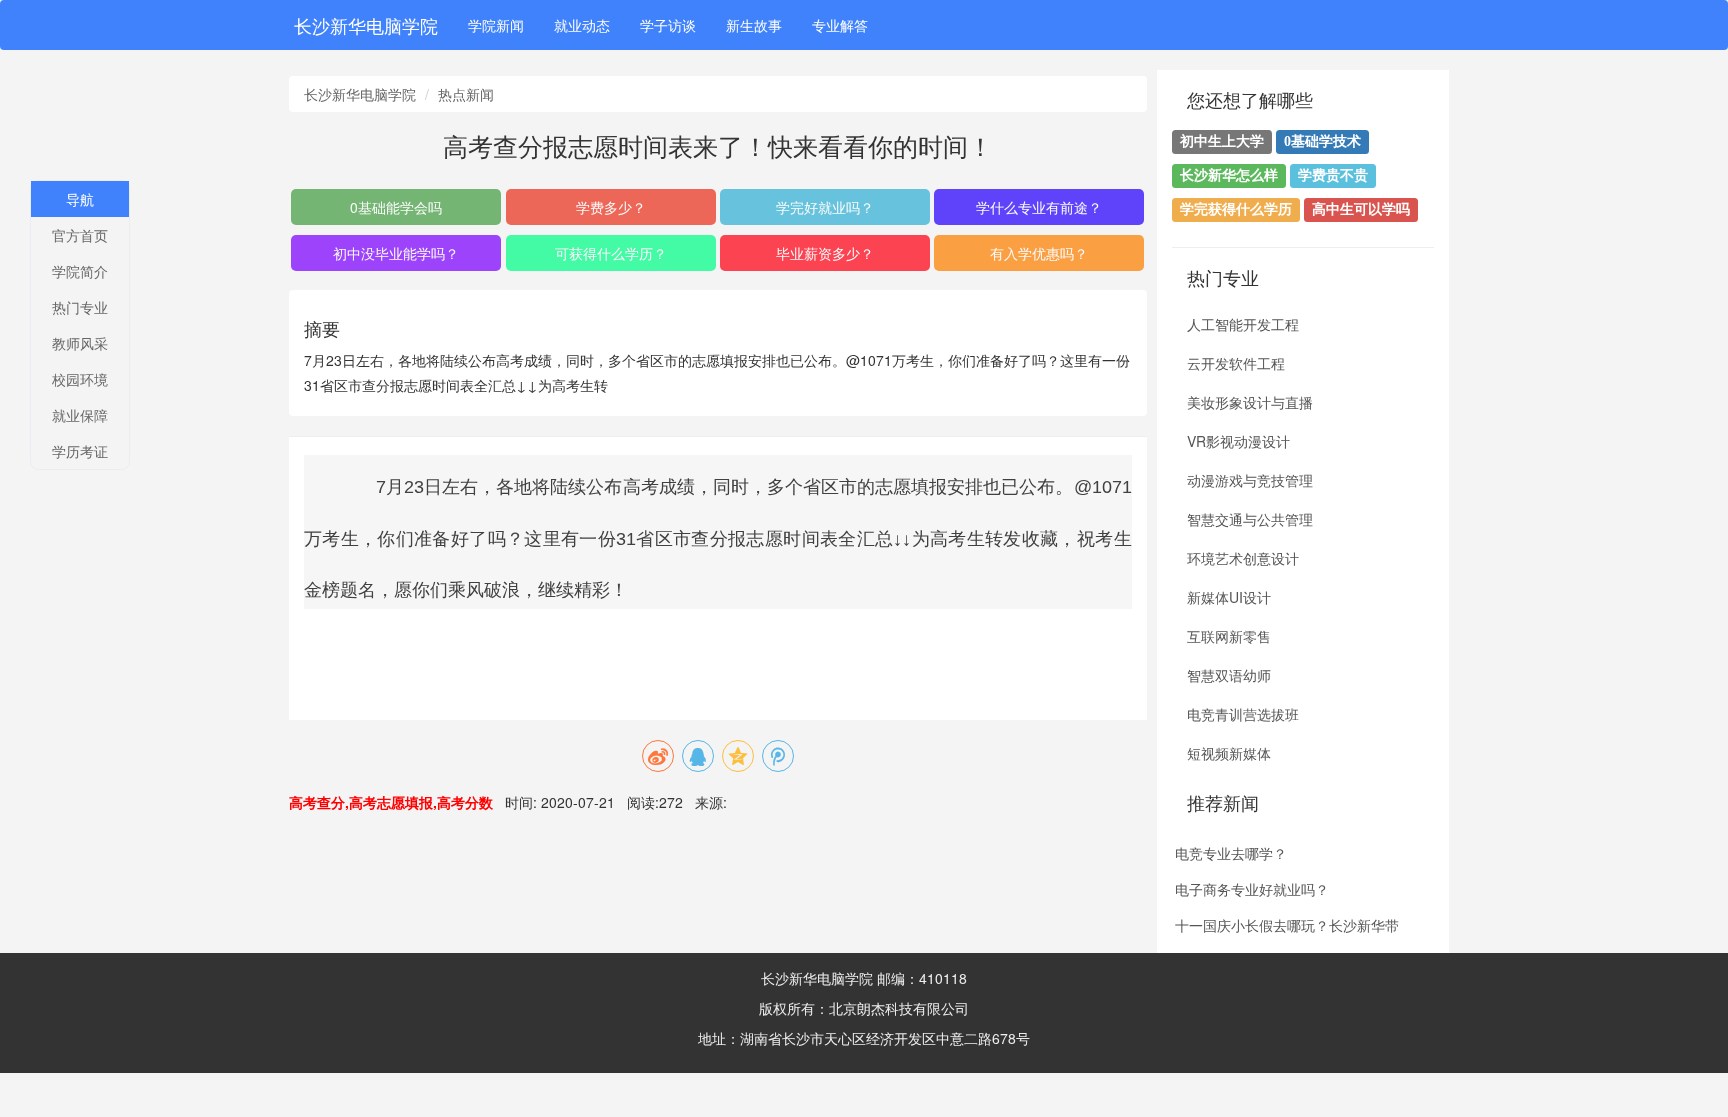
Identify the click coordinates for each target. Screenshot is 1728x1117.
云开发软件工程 (1236, 363)
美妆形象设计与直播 (1250, 402)
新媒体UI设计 (1229, 597)
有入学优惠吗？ (1039, 253)
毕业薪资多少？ (825, 253)
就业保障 (80, 415)
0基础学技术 (1322, 141)
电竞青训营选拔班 (1243, 714)
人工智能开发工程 (1243, 324)
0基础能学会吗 (396, 207)
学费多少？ (611, 207)
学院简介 (80, 271)
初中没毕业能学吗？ (396, 253)
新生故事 (754, 25)
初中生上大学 (1222, 141)
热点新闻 (466, 94)
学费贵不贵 (1333, 175)
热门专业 (80, 307)
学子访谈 (668, 25)
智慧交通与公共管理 (1250, 519)
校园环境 (80, 379)
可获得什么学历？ (611, 253)
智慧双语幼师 (1229, 675)
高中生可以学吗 (1361, 209)
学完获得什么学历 (1236, 209)
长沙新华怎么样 (1229, 175)
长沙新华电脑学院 (366, 25)
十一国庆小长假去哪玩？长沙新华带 (1287, 925)
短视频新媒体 (1229, 753)
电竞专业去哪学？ (1231, 853)
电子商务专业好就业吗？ (1252, 889)
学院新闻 (496, 25)
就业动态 (582, 25)
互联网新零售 (1229, 636)
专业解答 (840, 25)
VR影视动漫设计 (1238, 441)
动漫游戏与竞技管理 (1250, 480)
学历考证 (80, 451)
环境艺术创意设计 (1243, 558)
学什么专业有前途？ (1039, 207)
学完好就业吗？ (825, 207)
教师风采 (80, 343)
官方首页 (80, 235)
